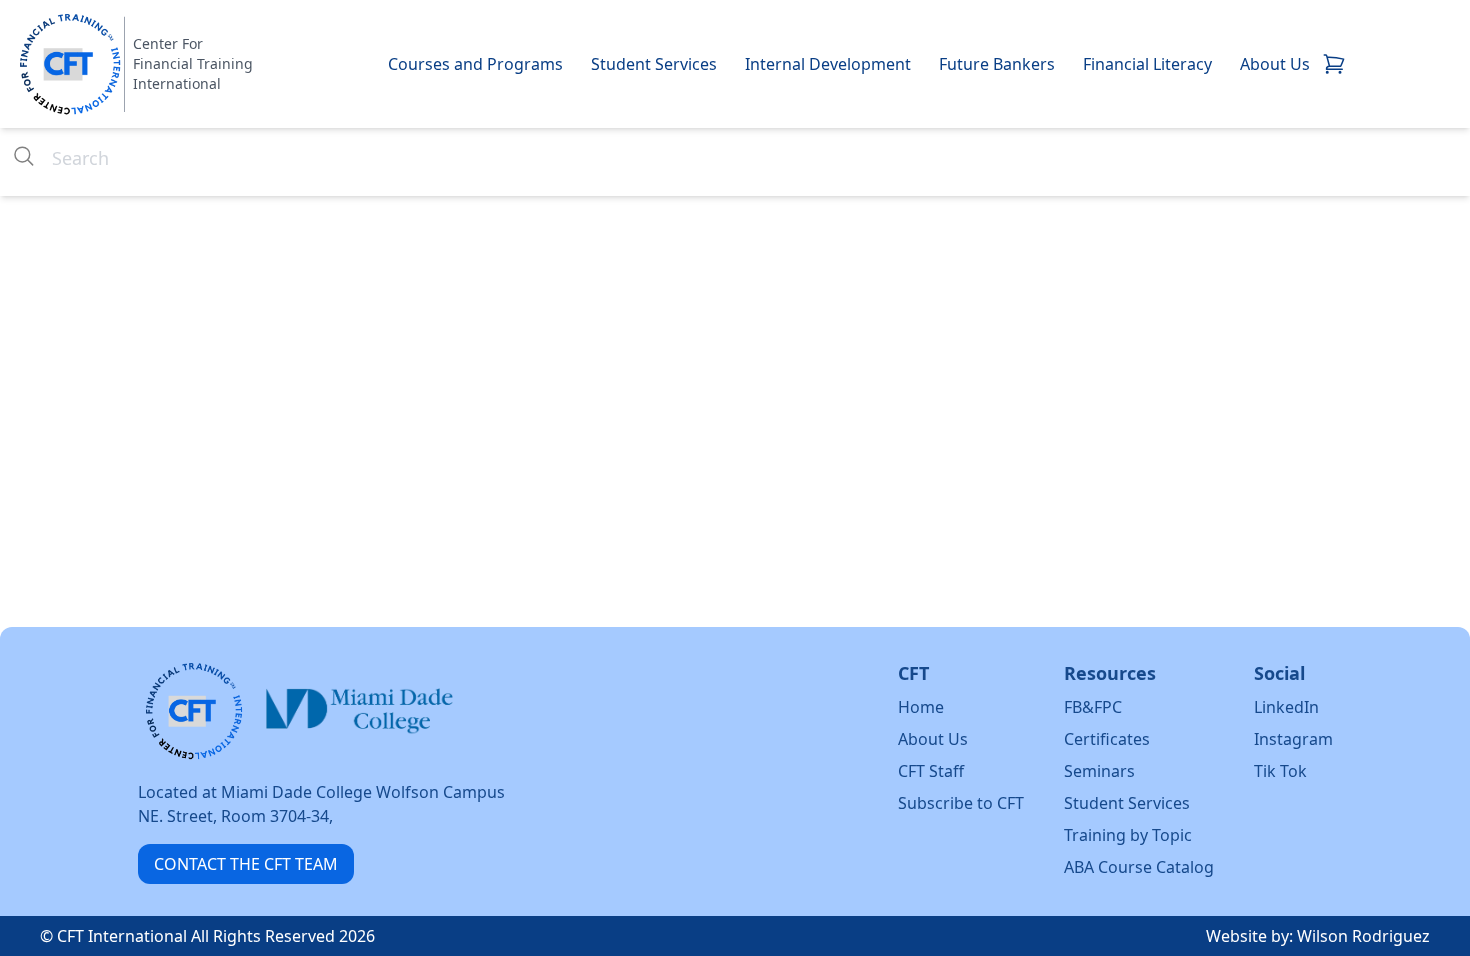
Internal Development (828, 64)
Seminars (1099, 771)
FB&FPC (1093, 707)
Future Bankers (997, 64)
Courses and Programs (475, 64)
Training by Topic (1128, 835)
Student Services (654, 64)
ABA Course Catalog (1139, 867)
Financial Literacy (1147, 64)
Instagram (1293, 739)
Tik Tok (1280, 771)
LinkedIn (1286, 707)
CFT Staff (931, 771)
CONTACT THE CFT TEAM (246, 864)
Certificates (1107, 739)
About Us (1275, 64)
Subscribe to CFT (961, 803)
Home (921, 707)
